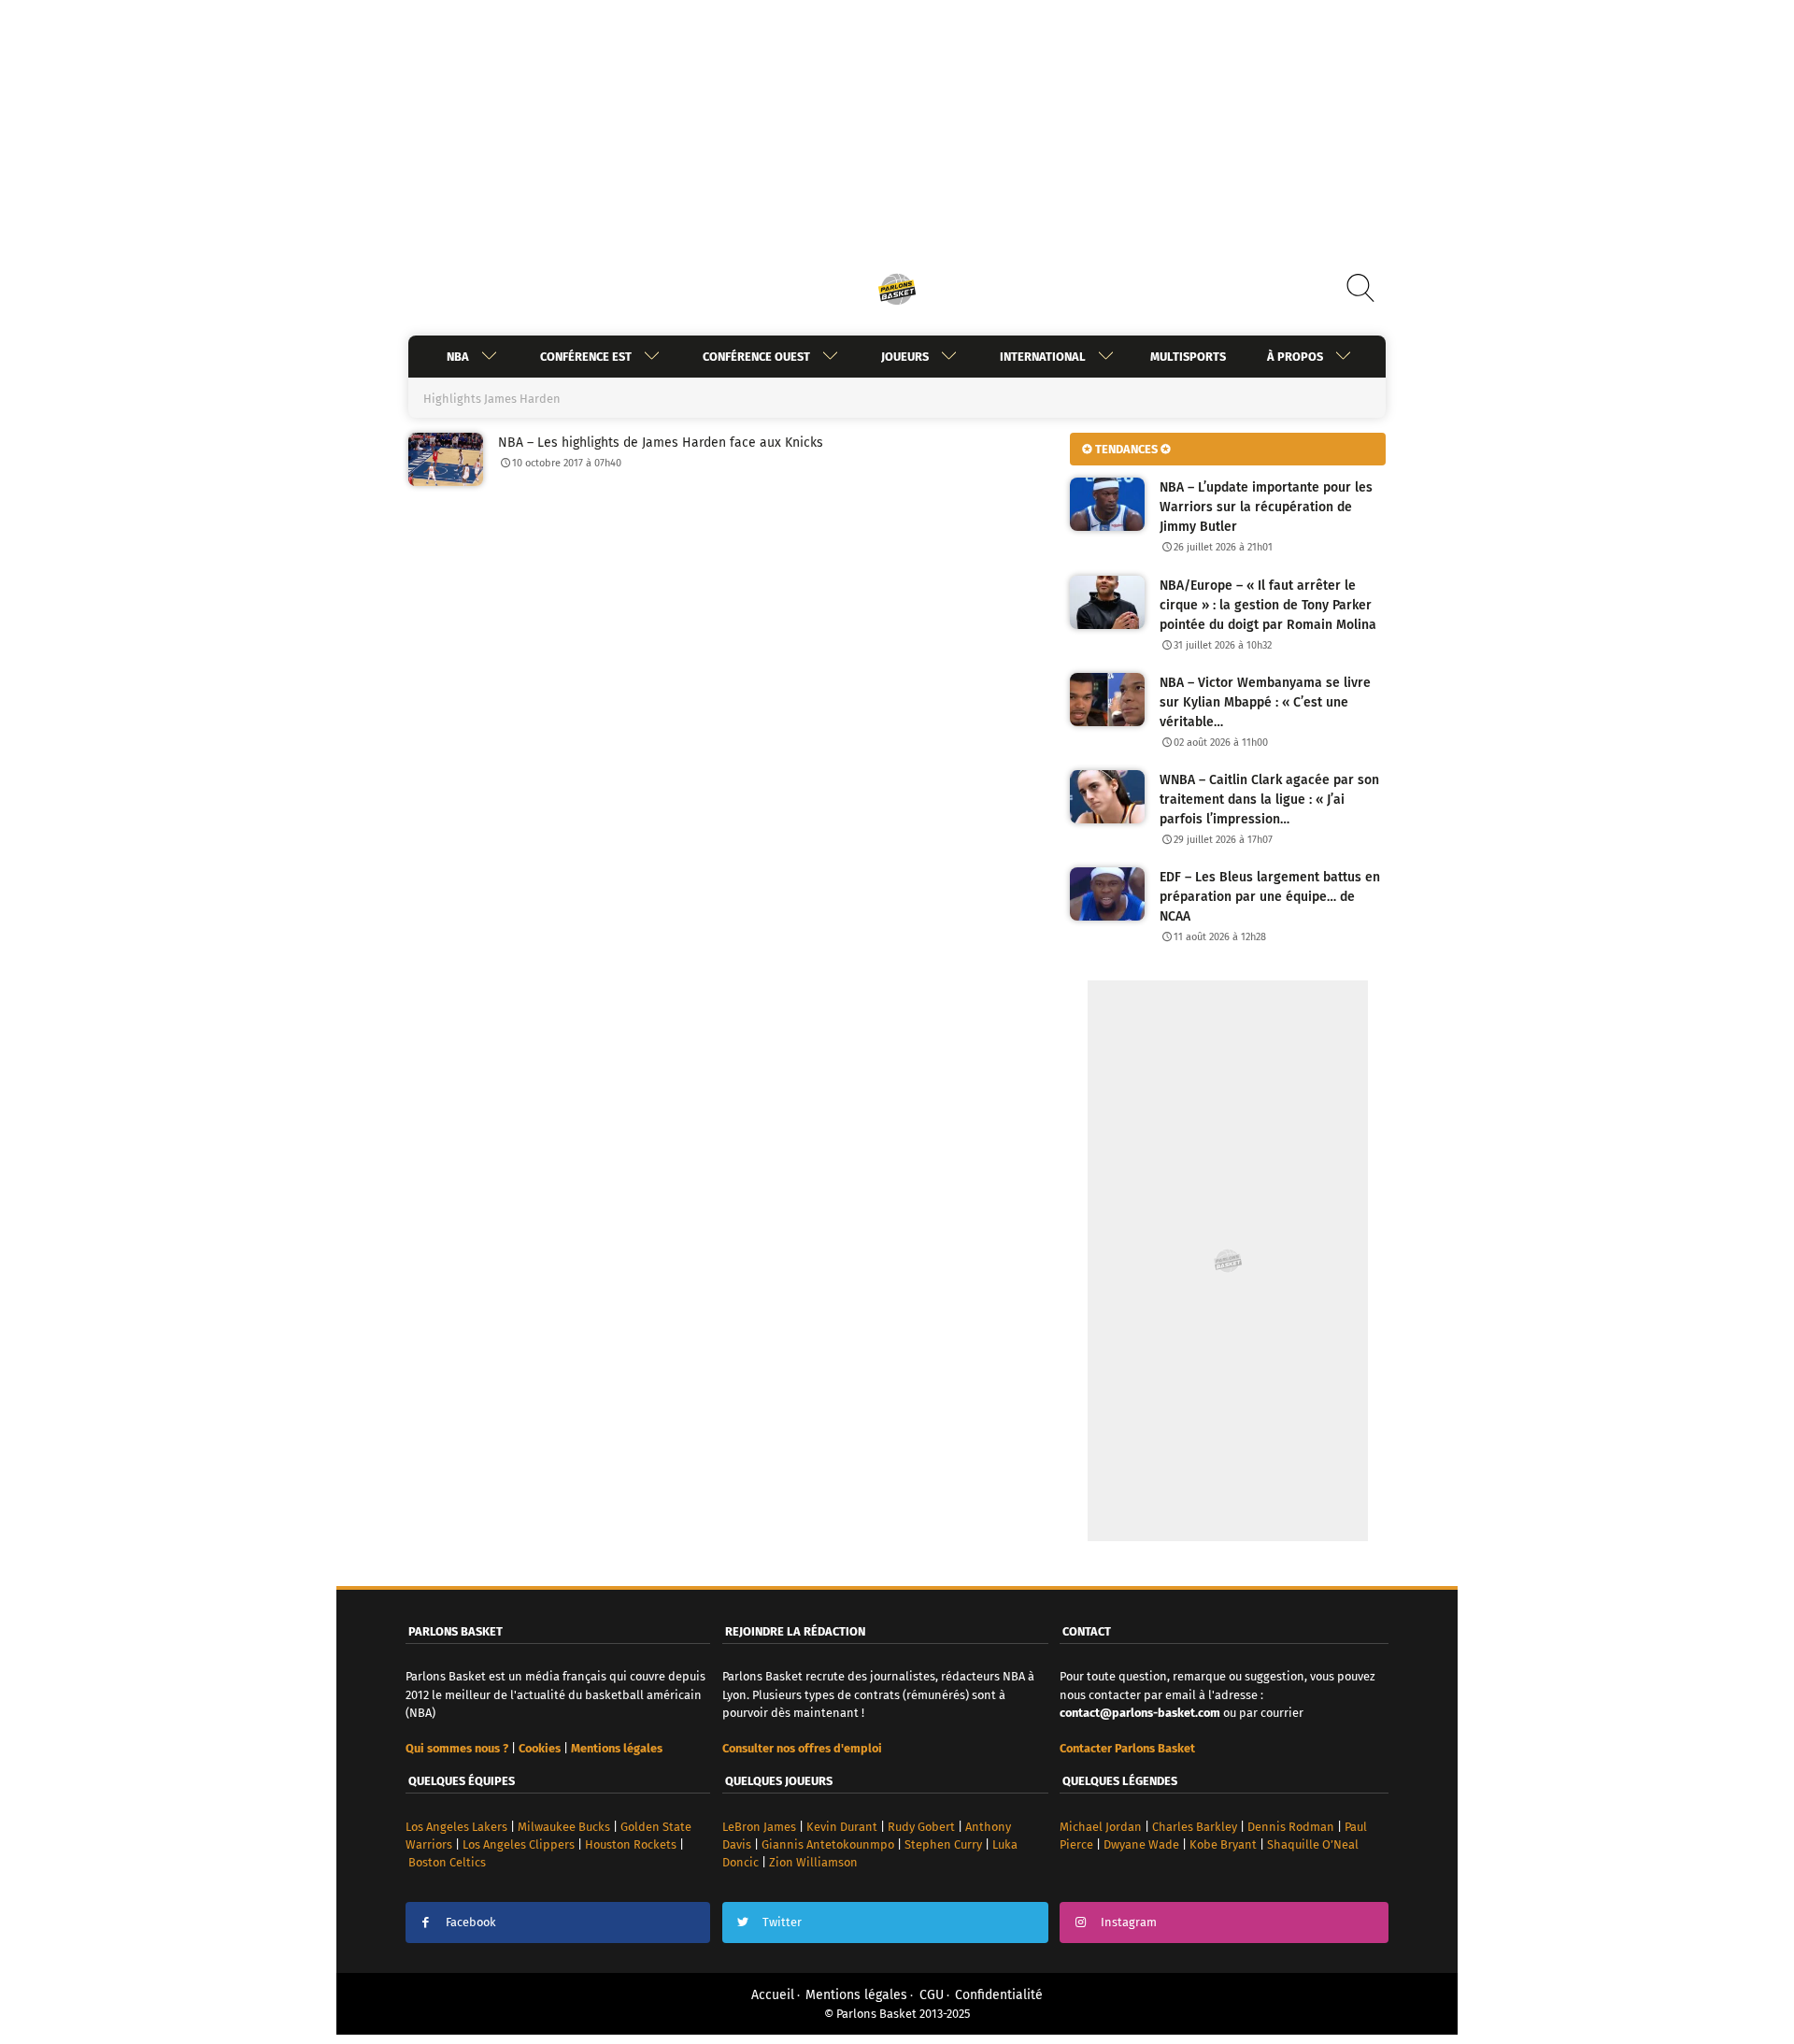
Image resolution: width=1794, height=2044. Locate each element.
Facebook (471, 1922)
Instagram (1129, 1922)
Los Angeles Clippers (519, 1844)
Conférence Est (586, 357)
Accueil (773, 1995)
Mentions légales (856, 1995)
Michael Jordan (1101, 1827)
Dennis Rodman (1291, 1827)
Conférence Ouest (756, 357)
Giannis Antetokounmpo (828, 1844)
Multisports (1188, 357)
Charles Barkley (1195, 1827)
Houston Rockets (631, 1844)
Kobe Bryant (1223, 1844)
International (1043, 357)
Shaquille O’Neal (1313, 1844)
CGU (932, 1995)
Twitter (782, 1922)
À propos (1295, 357)
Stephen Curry (943, 1844)
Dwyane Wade (1141, 1844)
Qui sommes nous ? (457, 1748)
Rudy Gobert (921, 1827)
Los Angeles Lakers (456, 1827)
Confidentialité (999, 1995)
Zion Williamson (813, 1862)
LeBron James (759, 1827)
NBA (458, 357)
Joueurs (905, 357)
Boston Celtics (447, 1862)
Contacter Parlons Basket (1127, 1748)
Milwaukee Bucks (564, 1827)
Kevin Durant (842, 1827)
